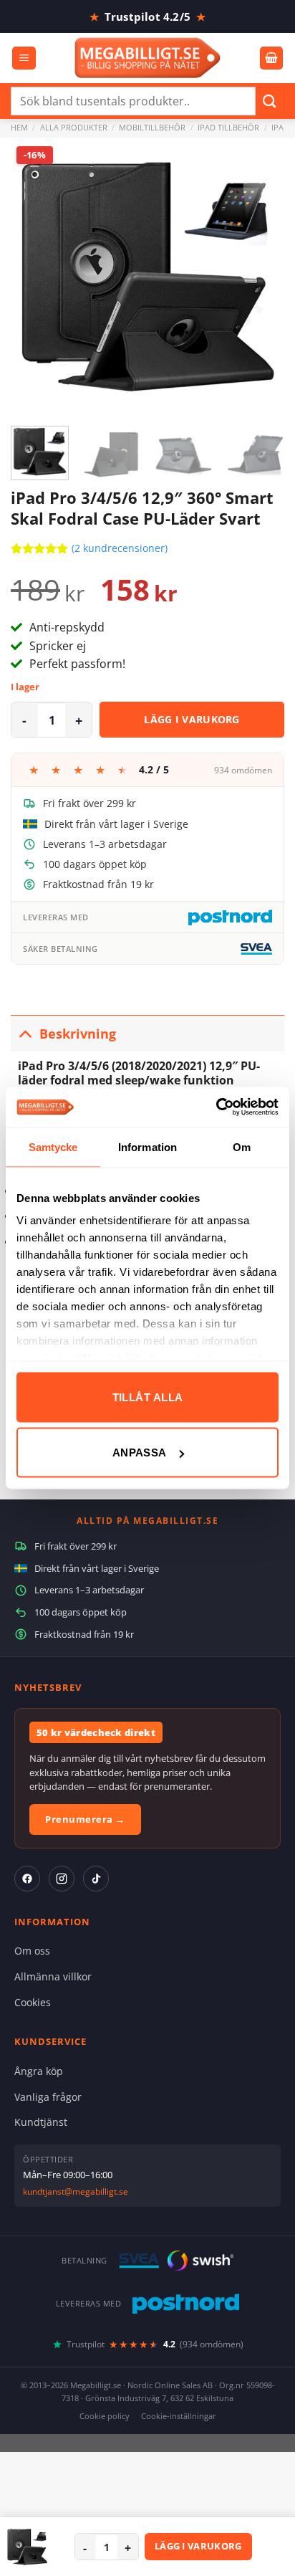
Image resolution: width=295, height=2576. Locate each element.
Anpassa (140, 1452)
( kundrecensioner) (120, 548)
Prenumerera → (85, 1819)
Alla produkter (74, 127)
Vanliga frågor (48, 2097)
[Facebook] (27, 1879)
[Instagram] (62, 1879)
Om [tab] (242, 1146)
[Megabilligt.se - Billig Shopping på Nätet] (148, 58)
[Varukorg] (271, 58)
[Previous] (34, 275)
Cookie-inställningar (179, 2416)
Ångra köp (39, 2071)
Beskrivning (78, 1034)
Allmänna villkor (53, 1976)
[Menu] (24, 58)
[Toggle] (25, 1033)
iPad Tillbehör (228, 127)
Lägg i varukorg (192, 719)
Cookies (33, 2002)
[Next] (261, 275)
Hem (19, 127)
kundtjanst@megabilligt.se (76, 2191)
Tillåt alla (148, 1397)
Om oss (32, 1951)
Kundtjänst (41, 2122)
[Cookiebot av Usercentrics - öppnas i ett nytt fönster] (216, 1107)
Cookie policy (105, 2416)
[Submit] (270, 101)
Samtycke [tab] (53, 1146)
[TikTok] (96, 1879)
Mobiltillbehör (152, 127)
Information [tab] (147, 1146)
